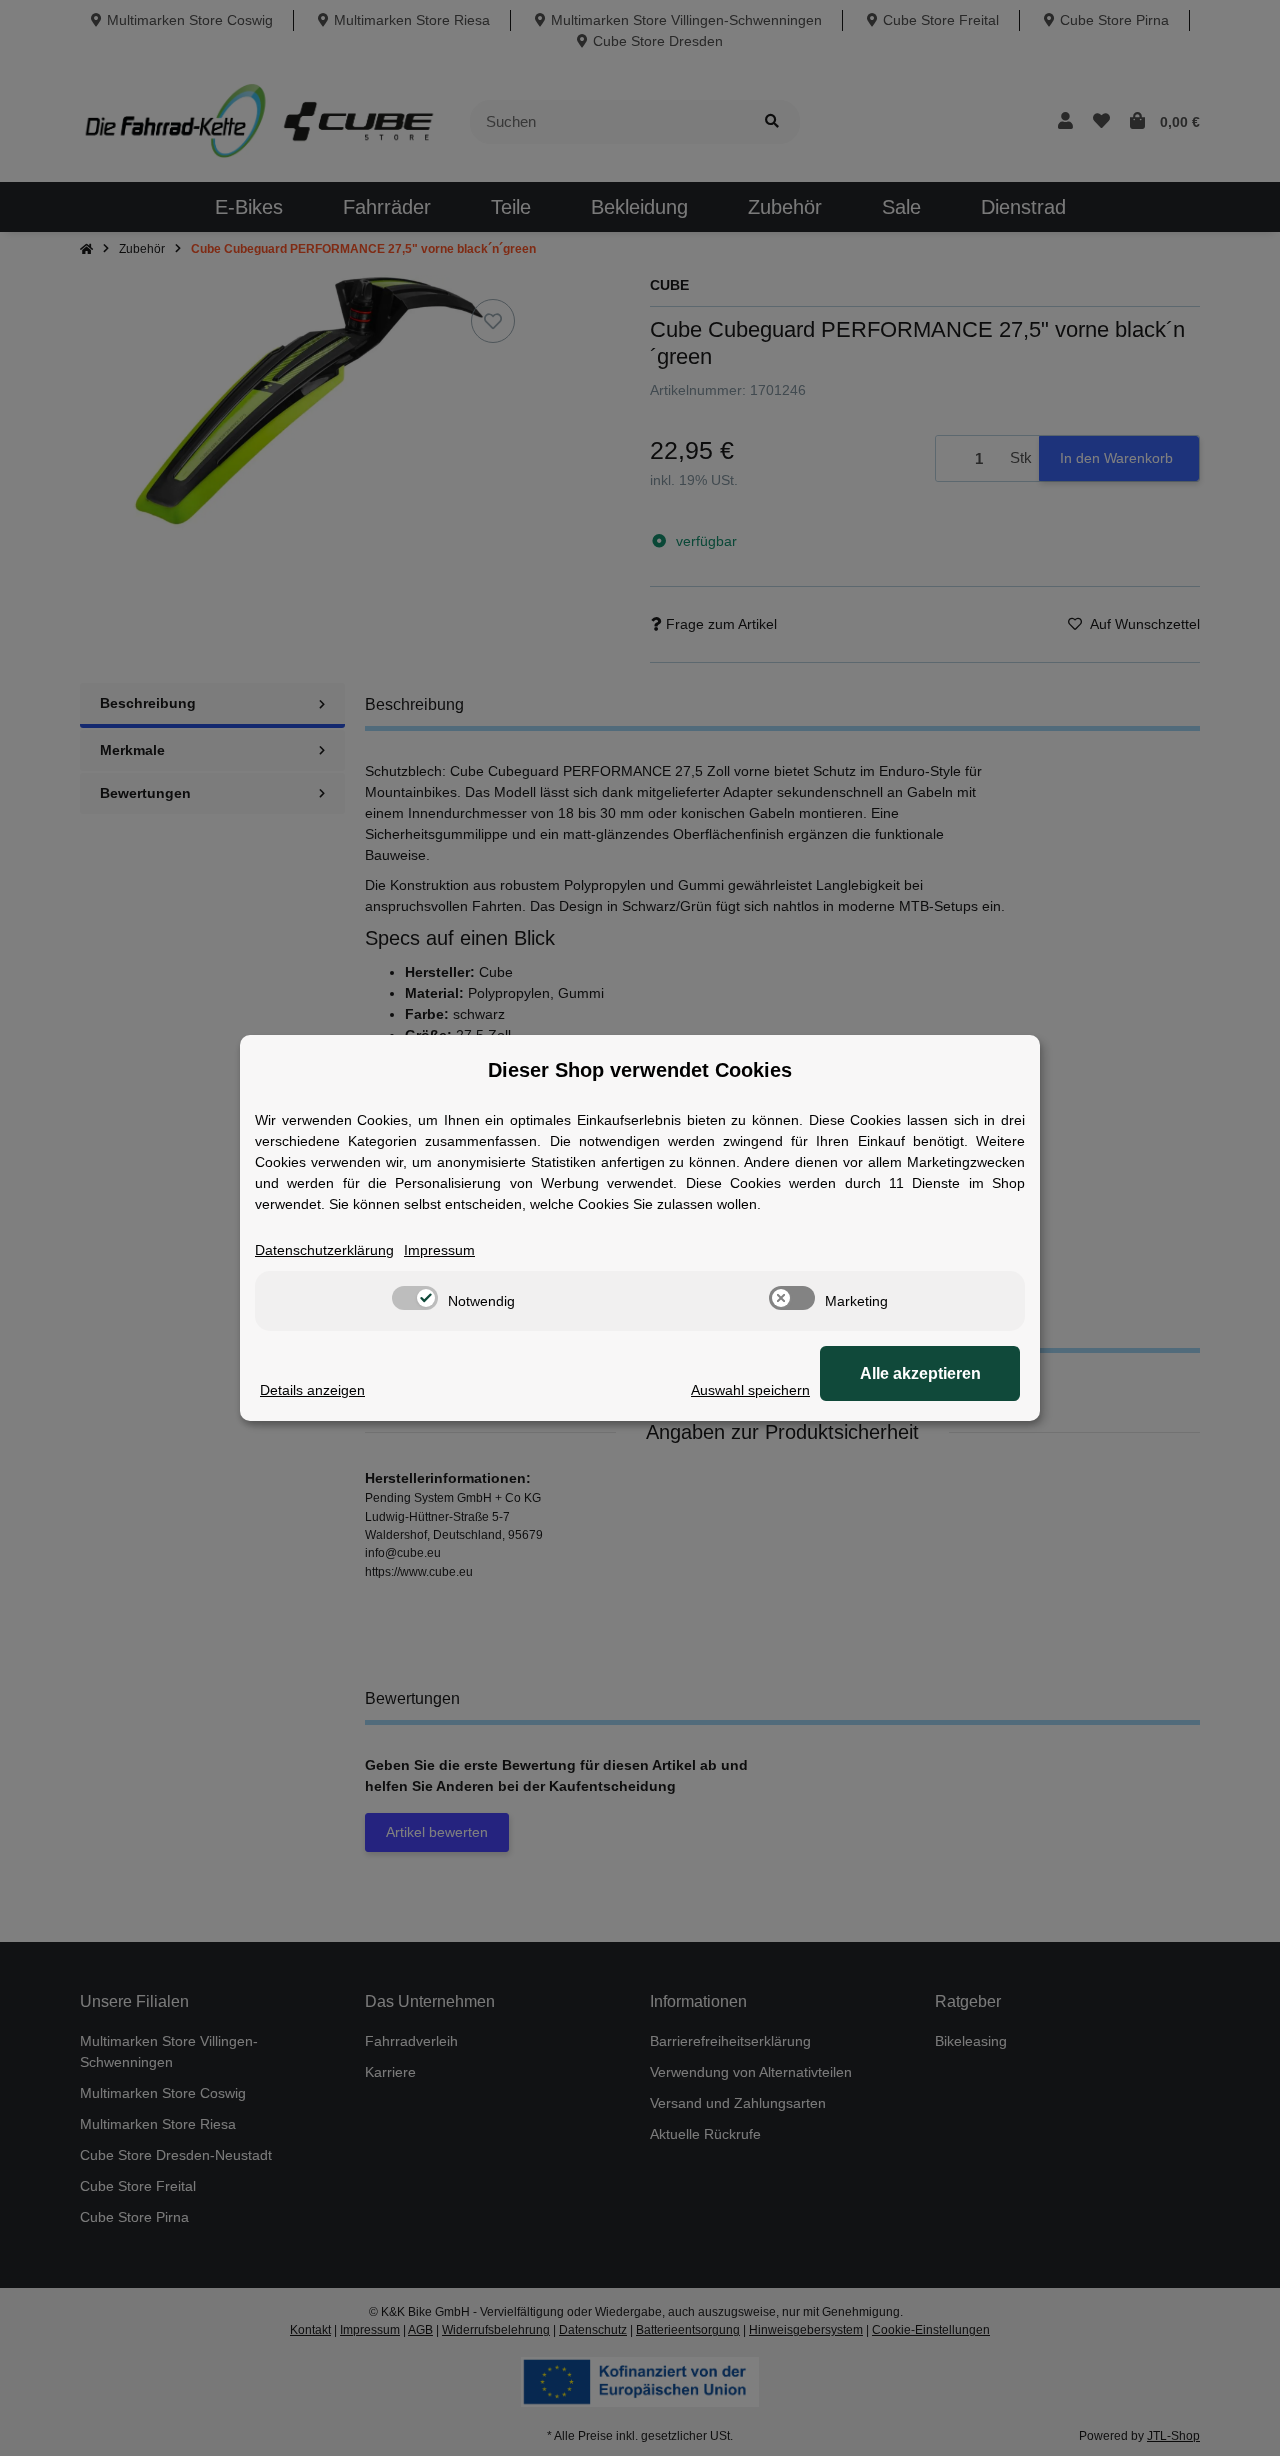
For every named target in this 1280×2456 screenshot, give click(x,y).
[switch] (415, 1298)
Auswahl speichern (750, 1390)
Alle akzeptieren (920, 1373)
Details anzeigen (312, 1390)
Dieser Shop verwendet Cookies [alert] (640, 1070)
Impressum (439, 1250)
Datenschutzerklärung (324, 1250)
